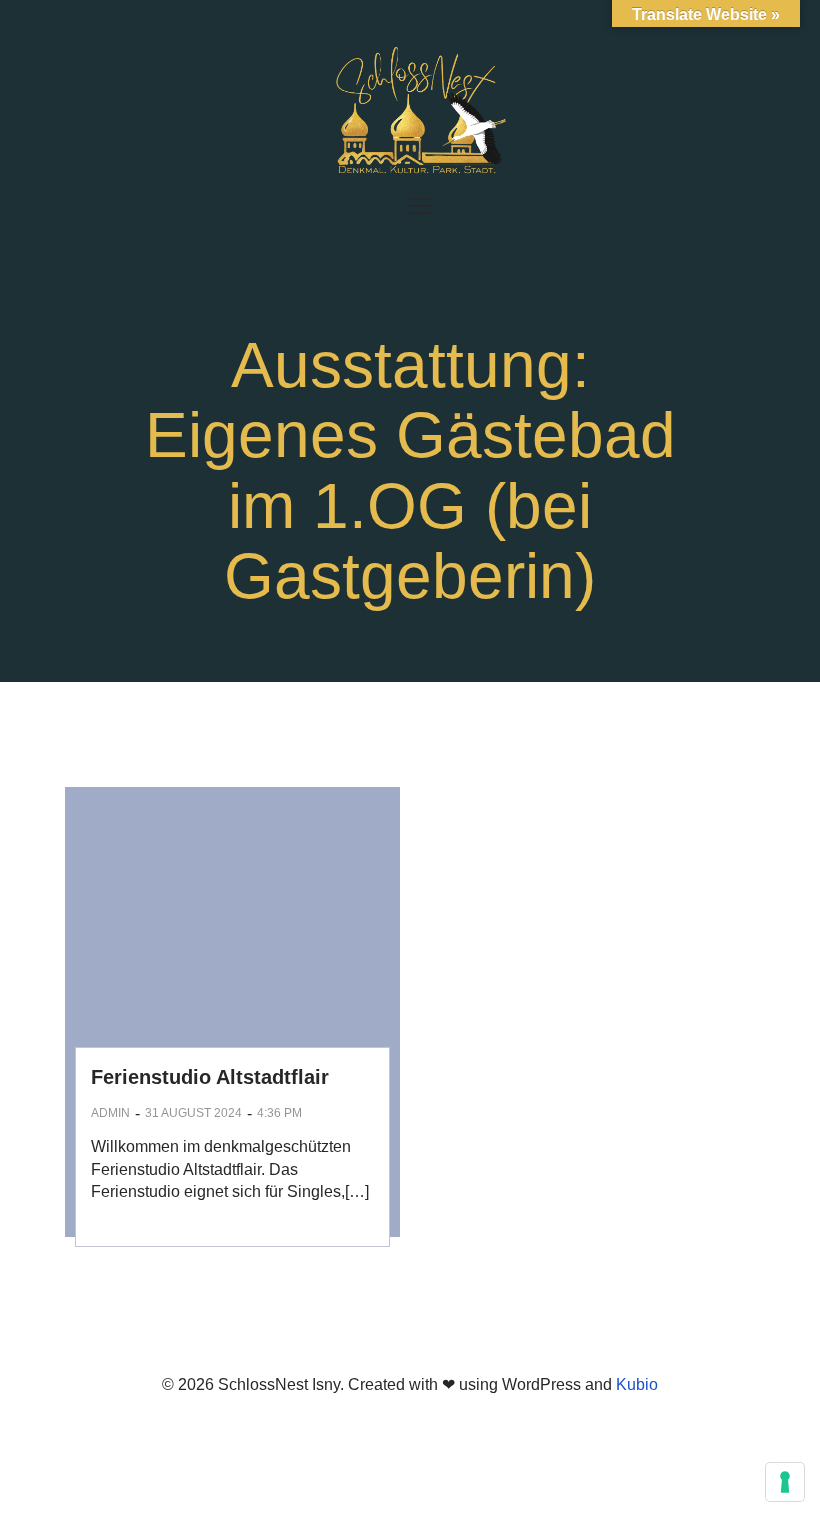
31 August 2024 (193, 1113)
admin (110, 1113)
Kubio (637, 1384)
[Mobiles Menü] (419, 205)
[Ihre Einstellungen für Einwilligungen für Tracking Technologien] (785, 1482)
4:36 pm (279, 1113)
